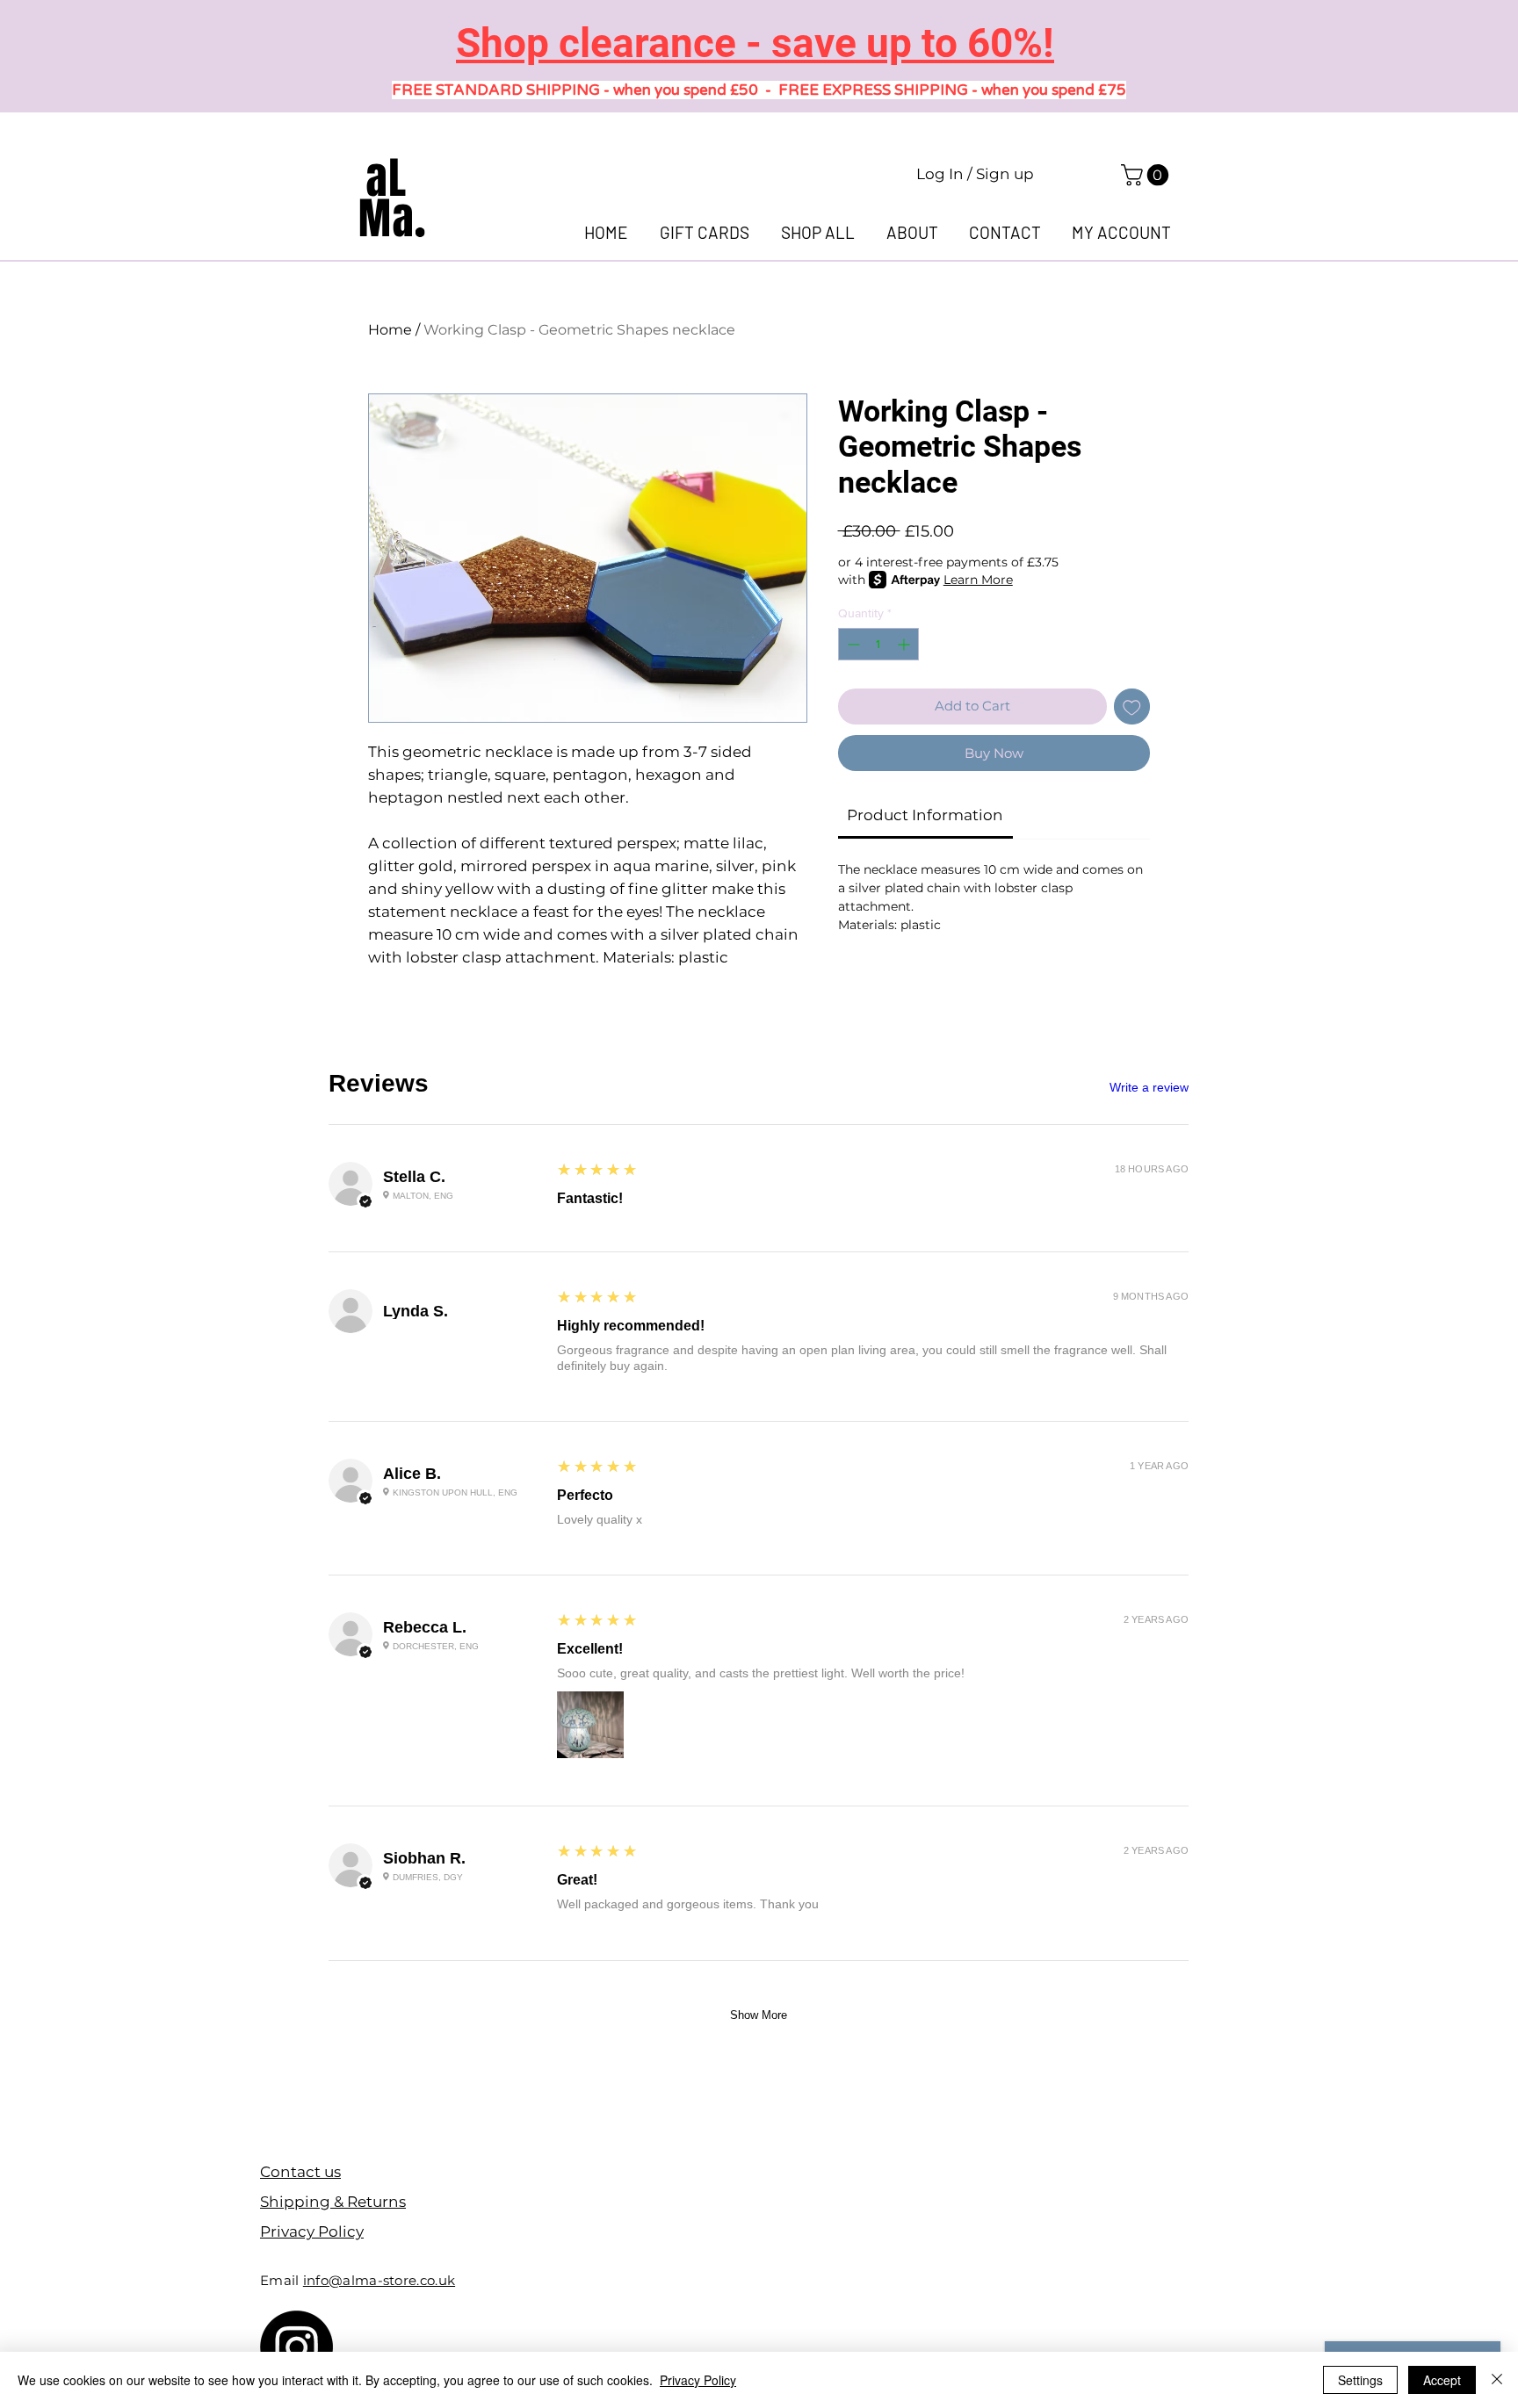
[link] (1147, 175)
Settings (1360, 2380)
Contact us (300, 2172)
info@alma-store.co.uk (379, 2280)
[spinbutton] (878, 644)
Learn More (978, 580)
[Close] (1497, 2380)
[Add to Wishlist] (1132, 707)
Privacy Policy (698, 2380)
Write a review (1149, 1087)
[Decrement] (852, 644)
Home (390, 330)
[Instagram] (296, 2347)
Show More (759, 2015)
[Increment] (905, 644)
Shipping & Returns (333, 2202)
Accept (1442, 2380)
